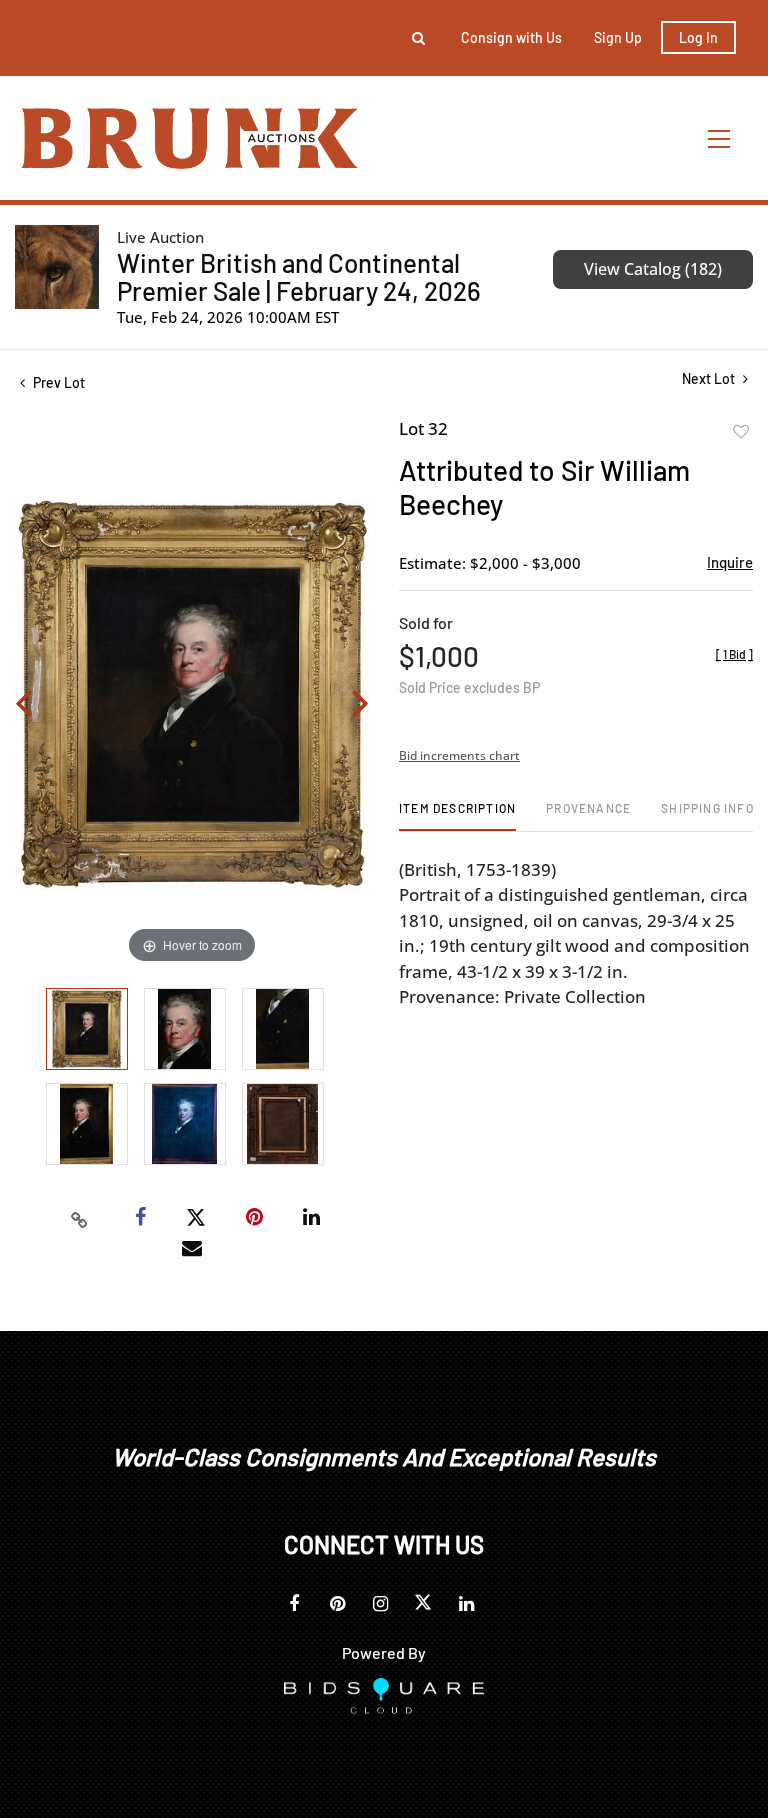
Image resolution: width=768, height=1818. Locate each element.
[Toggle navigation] (720, 138)
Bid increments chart (459, 755)
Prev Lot (57, 382)
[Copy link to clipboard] (80, 1218)
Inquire (730, 562)
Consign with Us (511, 37)
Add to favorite (741, 432)
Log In (698, 37)
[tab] (457, 815)
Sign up (618, 37)
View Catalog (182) (653, 269)
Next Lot (710, 378)
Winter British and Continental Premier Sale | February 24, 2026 (299, 276)
